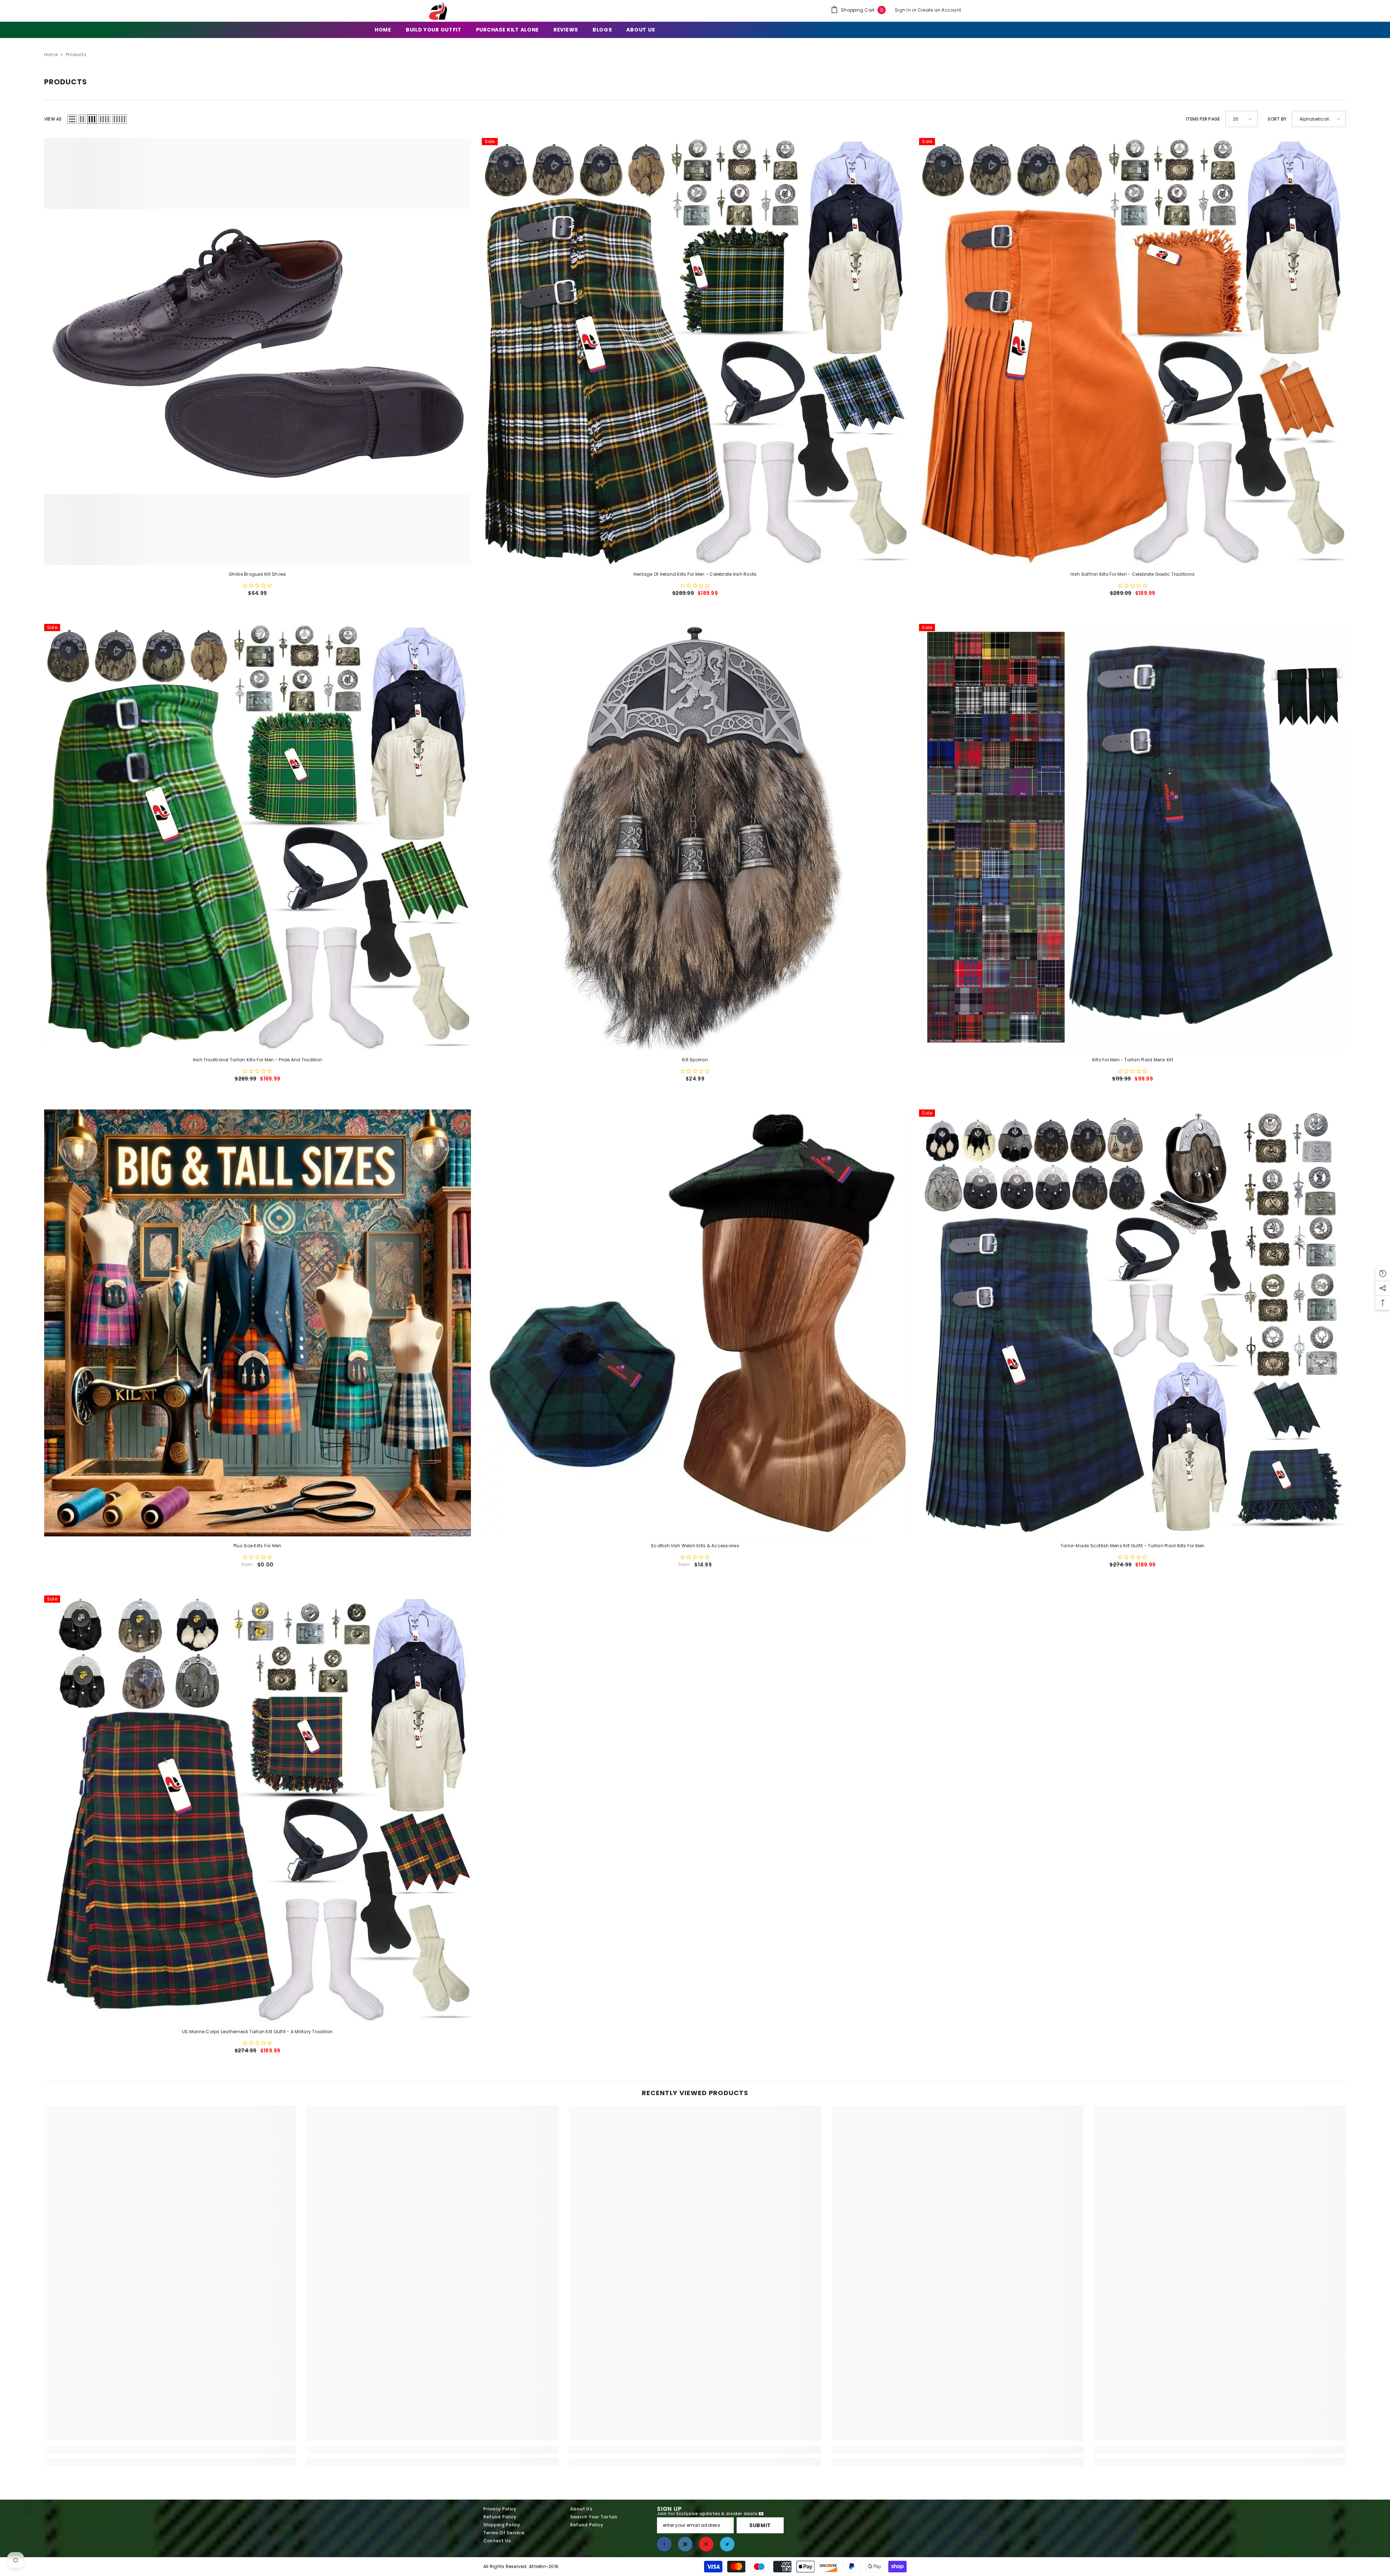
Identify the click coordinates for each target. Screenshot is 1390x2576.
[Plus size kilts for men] (258, 1323)
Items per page (1203, 119)
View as (53, 119)
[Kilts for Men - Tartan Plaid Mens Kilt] (1132, 837)
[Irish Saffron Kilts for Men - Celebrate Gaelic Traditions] (1132, 351)
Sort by (1277, 119)
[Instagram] (685, 2544)
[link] (170, 2450)
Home (51, 54)
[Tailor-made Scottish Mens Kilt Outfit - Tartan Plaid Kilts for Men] (1132, 1323)
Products (76, 54)
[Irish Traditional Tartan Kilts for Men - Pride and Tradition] (258, 837)
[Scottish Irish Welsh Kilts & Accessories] (695, 1323)
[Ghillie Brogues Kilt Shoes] (258, 351)
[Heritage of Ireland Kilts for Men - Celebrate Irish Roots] (695, 351)
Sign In (903, 10)
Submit (760, 2525)
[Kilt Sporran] (695, 837)
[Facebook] (664, 2544)
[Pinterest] (706, 2544)
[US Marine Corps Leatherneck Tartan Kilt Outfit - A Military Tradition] (258, 1809)
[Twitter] (727, 2544)
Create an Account (939, 10)
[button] (72, 119)
